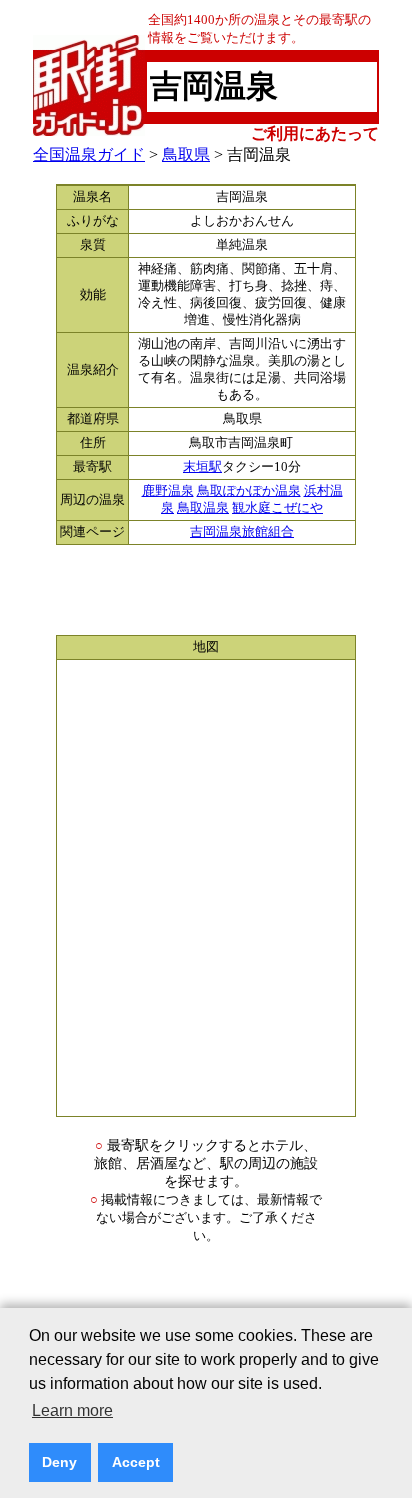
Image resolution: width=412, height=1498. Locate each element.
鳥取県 (186, 154)
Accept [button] (136, 1462)
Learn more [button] (72, 1410)
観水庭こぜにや (277, 508)
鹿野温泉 (168, 491)
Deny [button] (59, 1462)
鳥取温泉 (203, 508)
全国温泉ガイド (89, 154)
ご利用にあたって (315, 133)
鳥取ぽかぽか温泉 (249, 491)
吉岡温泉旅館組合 (242, 532)
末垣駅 (202, 467)
